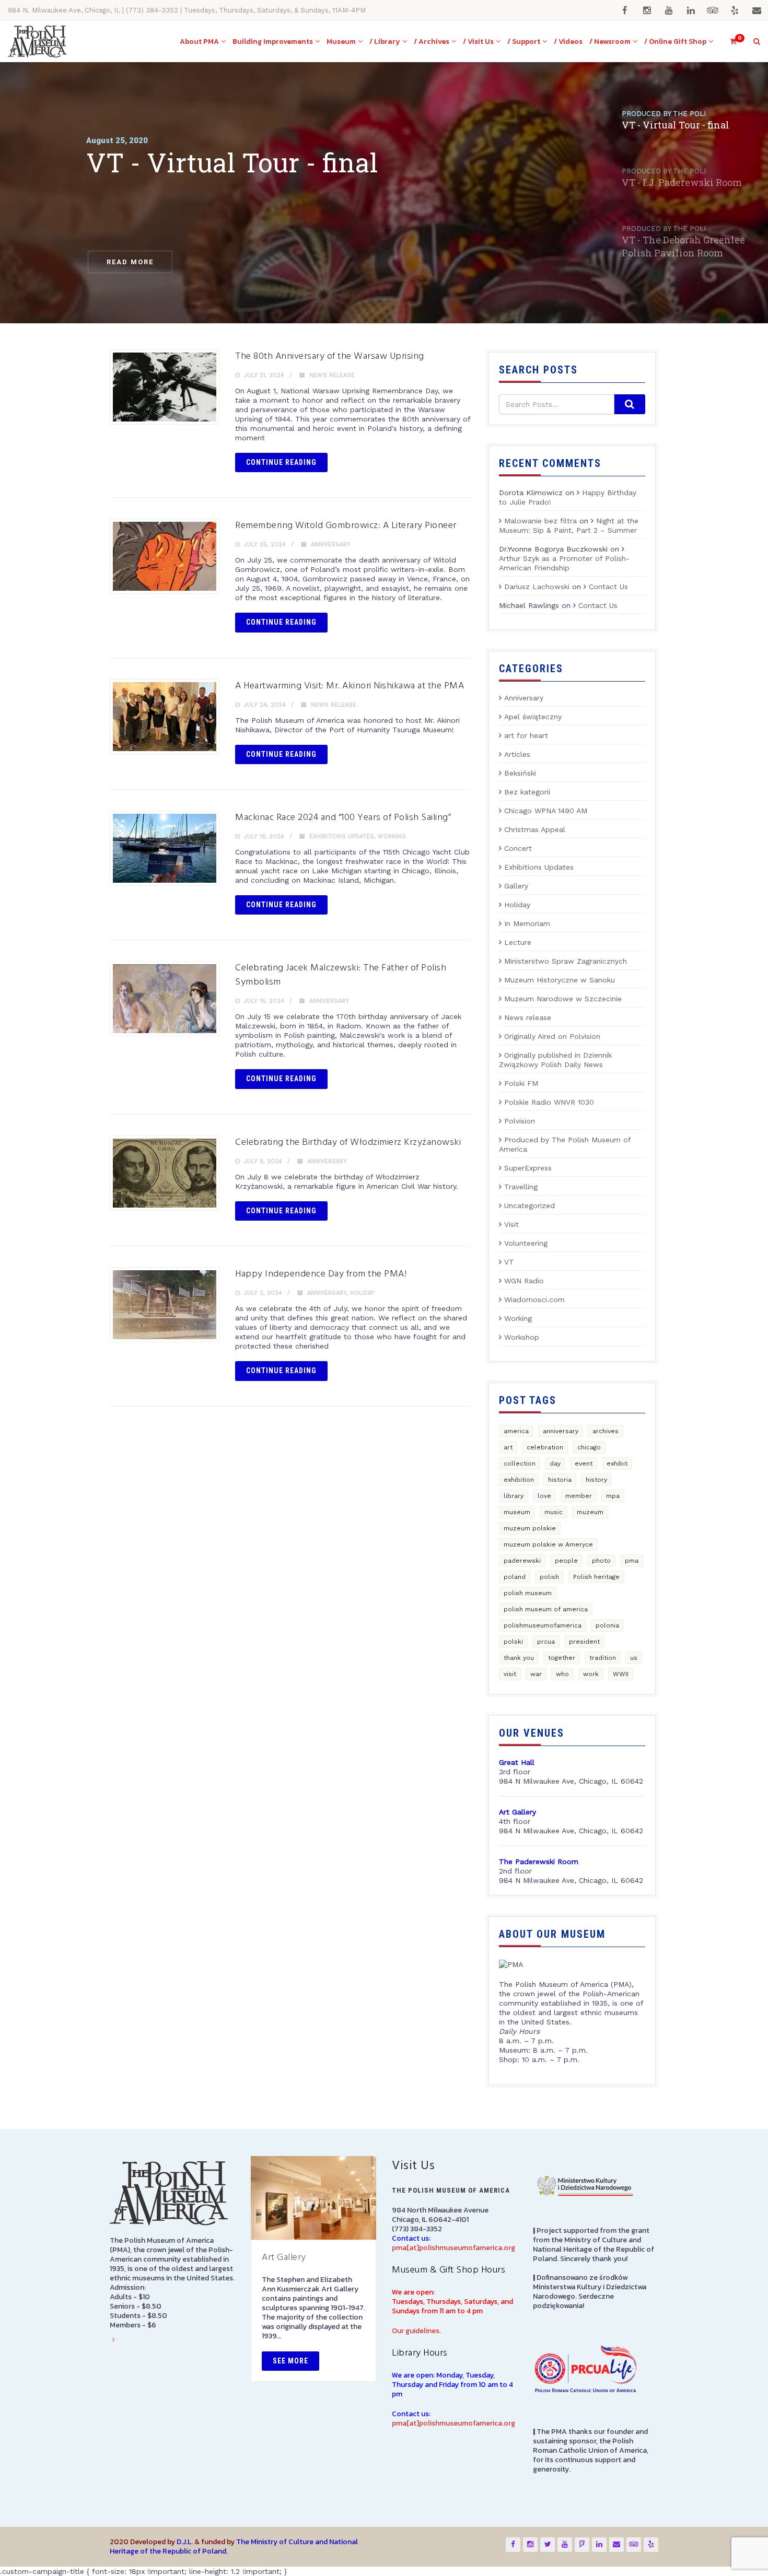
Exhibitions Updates (342, 836)
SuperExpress (528, 1168)
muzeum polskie (530, 1528)
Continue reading (281, 462)
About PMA (199, 42)
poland (515, 1577)
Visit (511, 1224)
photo (601, 1561)
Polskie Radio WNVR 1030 (549, 1102)
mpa (613, 1496)
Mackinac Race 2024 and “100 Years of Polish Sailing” (343, 818)
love (544, 1496)
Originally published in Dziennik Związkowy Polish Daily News (555, 1060)
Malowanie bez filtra (540, 521)
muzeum (590, 1512)
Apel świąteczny (533, 717)
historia (560, 1480)
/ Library (385, 42)
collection (520, 1463)
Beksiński (520, 773)
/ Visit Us (478, 42)
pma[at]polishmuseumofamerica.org (453, 2248)
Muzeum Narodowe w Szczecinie (563, 999)
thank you (519, 1658)
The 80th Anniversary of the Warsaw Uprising (330, 356)
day (555, 1463)
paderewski (522, 1561)
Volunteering (526, 1243)
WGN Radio (524, 1281)
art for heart (526, 735)
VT (509, 1262)
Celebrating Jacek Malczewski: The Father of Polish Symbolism (341, 975)
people (566, 1561)
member (579, 1496)
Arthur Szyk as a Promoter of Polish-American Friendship (564, 563)
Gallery (516, 886)
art (508, 1447)
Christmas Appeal (535, 829)
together (562, 1658)
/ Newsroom (610, 42)
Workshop (522, 1337)
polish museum (528, 1593)
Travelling (521, 1187)
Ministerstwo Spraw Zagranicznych (566, 961)
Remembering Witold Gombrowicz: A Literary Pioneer (346, 526)
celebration (545, 1447)
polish (549, 1577)
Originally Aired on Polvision (552, 1036)
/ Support (524, 42)
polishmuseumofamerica (543, 1625)
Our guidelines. (416, 2331)
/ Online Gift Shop (675, 42)
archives (606, 1431)
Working (392, 836)
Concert (518, 848)
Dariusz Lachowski (537, 587)
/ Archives (432, 42)
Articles (517, 754)
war (536, 1674)
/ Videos (568, 42)
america (516, 1431)
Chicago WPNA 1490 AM (546, 811)
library (514, 1496)
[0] (729, 42)
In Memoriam (527, 923)
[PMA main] (37, 42)
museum (517, 1512)
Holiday (362, 1293)
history (596, 1480)
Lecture (518, 942)
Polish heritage (596, 1577)
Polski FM (521, 1083)
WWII (621, 1674)
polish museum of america (546, 1609)
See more (290, 2361)
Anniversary (331, 545)
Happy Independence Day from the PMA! (321, 1274)
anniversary (561, 1431)
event (584, 1463)
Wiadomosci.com (534, 1299)
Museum (341, 42)
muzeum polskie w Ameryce (548, 1544)
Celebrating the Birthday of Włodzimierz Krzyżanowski (348, 1143)
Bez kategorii (527, 792)
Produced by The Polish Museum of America (565, 1144)
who (562, 1674)
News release (332, 375)
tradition (603, 1658)
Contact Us (608, 587)
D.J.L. (185, 2542)
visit (510, 1674)
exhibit (617, 1463)
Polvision (520, 1121)
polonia (607, 1625)
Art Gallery (284, 2258)
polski (513, 1642)
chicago (589, 1447)
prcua (546, 1642)
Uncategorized (530, 1205)
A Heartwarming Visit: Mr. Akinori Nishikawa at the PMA (350, 686)
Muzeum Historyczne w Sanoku (560, 980)
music (554, 1512)
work (591, 1674)
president (584, 1642)
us (634, 1658)
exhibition (519, 1480)
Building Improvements (273, 42)
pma (632, 1561)
